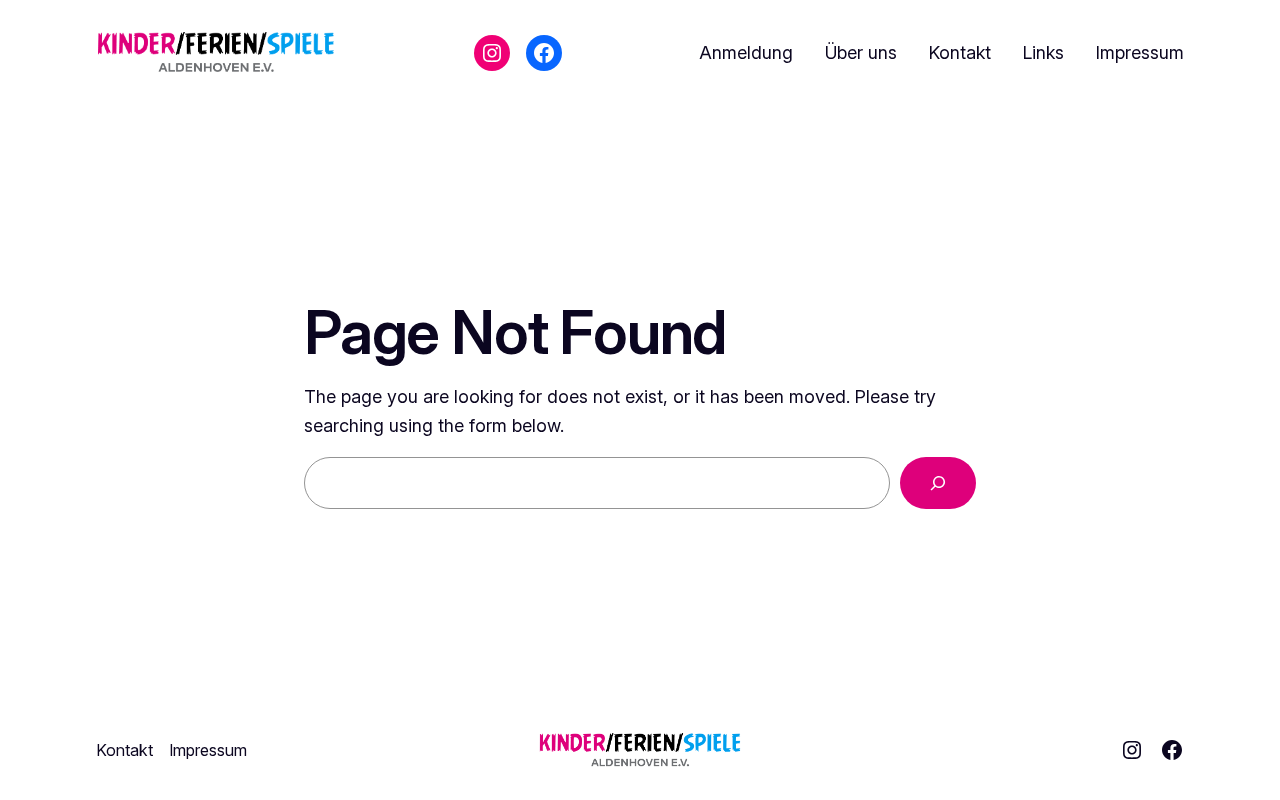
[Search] (938, 483)
